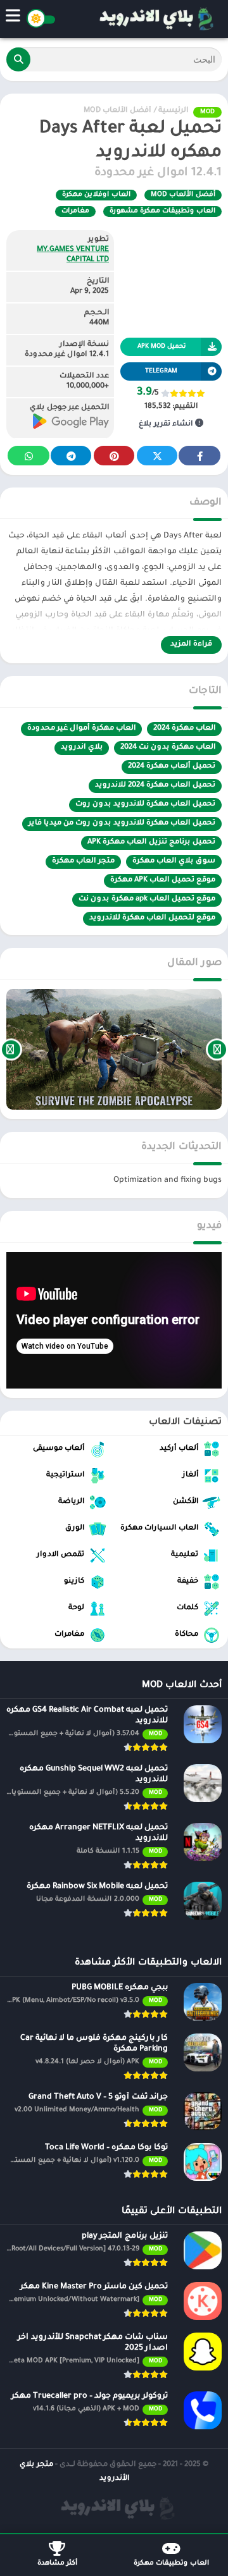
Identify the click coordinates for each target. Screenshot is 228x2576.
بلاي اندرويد (82, 748)
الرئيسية (173, 111)
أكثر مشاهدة (57, 2563)
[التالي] (11, 1049)
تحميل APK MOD (161, 347)
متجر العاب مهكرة (83, 862)
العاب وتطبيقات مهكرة (171, 2563)
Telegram (71, 456)
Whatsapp (28, 456)
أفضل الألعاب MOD (117, 111)
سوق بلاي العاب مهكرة (174, 862)
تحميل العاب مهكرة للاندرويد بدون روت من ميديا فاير (122, 824)
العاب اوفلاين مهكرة (96, 195)
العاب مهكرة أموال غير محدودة (81, 729)
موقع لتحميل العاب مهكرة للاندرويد (152, 918)
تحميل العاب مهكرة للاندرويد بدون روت (145, 805)
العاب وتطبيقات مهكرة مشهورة (162, 211)
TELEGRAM (161, 371)
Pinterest (114, 456)
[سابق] (217, 1049)
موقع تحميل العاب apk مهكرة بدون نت (147, 899)
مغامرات (75, 211)
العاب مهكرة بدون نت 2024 (168, 748)
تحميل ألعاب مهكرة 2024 (172, 767)
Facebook (199, 456)
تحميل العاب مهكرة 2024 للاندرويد (155, 786)
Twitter (157, 456)
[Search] (18, 59)
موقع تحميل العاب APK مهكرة (163, 880)
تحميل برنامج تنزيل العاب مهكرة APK (151, 843)
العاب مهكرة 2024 (184, 729)
